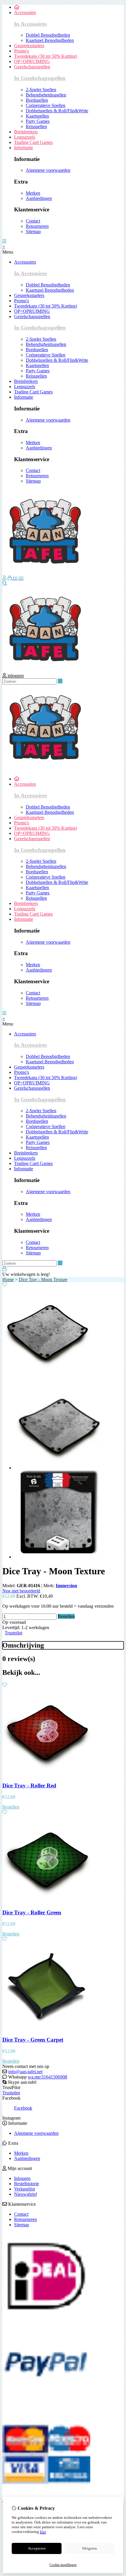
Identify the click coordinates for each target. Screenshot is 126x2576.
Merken (21, 2153)
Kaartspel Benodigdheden (50, 40)
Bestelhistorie (27, 2184)
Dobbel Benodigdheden (48, 35)
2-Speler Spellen (41, 90)
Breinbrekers (26, 132)
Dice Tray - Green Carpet (33, 2040)
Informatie (24, 148)
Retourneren (25, 2219)
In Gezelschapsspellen (40, 78)
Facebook (23, 2108)
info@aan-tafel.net (25, 2072)
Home (8, 1279)
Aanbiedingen (27, 2158)
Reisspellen (36, 126)
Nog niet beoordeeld (21, 1591)
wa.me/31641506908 (47, 2077)
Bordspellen (37, 100)
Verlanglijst (24, 2189)
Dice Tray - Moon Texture (43, 1279)
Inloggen (22, 2178)
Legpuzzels (25, 137)
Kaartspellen (37, 116)
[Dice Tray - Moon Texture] (46, 1374)
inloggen (15, 676)
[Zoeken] (5, 583)
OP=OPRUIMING (32, 61)
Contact (21, 2214)
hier (43, 2532)
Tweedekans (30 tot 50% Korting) (46, 56)
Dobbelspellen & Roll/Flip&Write (57, 111)
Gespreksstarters (29, 46)
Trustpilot (13, 1633)
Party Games (38, 121)
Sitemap (22, 2225)
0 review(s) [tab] (19, 1659)
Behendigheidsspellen (46, 95)
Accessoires (25, 12)
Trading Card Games (33, 142)
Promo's (22, 51)
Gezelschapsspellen (32, 67)
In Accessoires (30, 24)
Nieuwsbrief (25, 2194)
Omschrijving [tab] (23, 1645)
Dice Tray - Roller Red (29, 1785)
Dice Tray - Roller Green (32, 1912)
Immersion (66, 1586)
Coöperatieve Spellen (46, 105)
